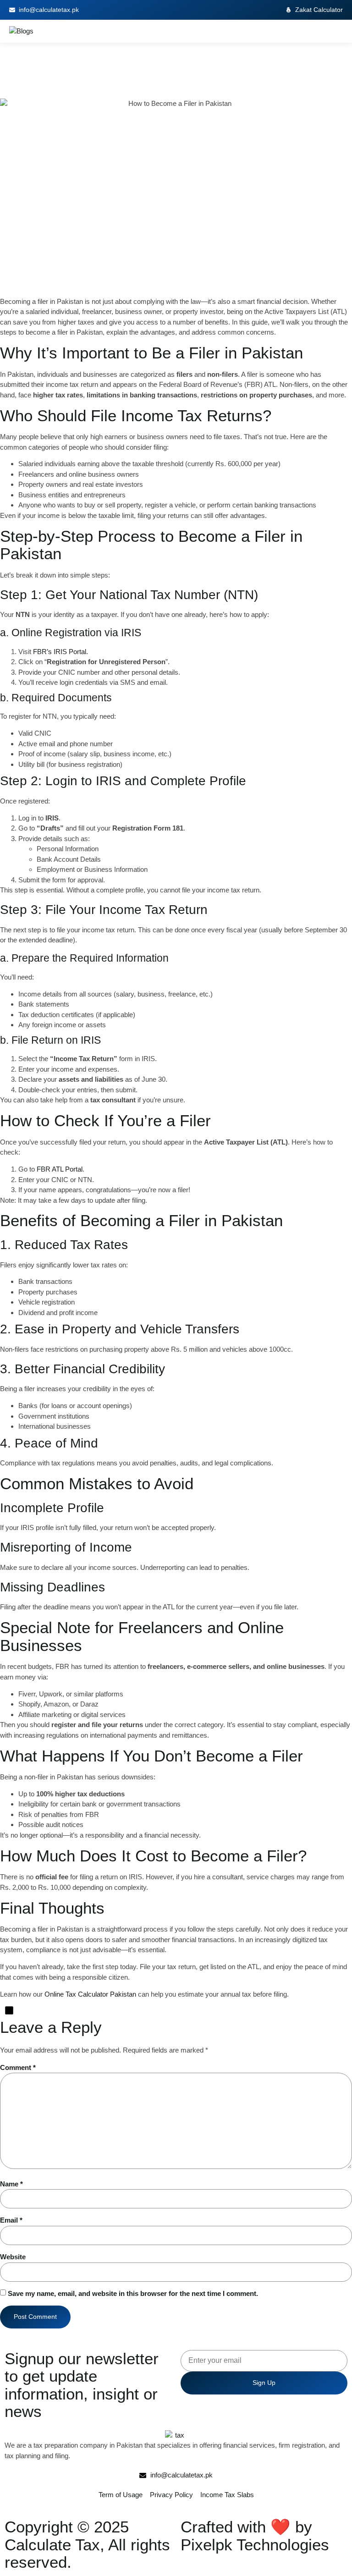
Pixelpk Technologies (255, 2545)
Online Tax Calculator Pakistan (90, 1994)
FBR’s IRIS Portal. (60, 652)
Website (13, 2257)
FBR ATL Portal (60, 1169)
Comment (18, 2067)
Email (11, 2220)
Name (11, 2184)
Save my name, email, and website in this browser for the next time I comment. (133, 2293)
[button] (340, 31)
